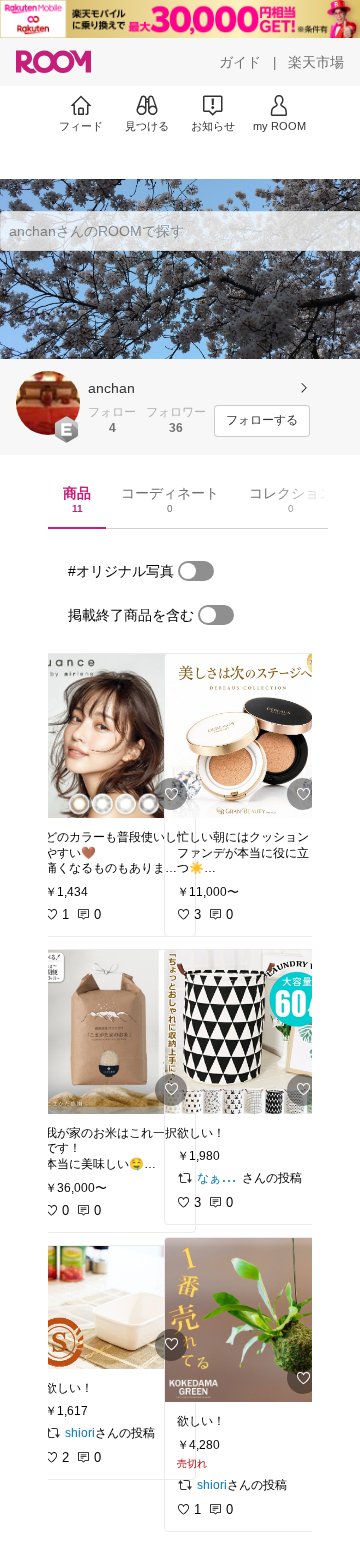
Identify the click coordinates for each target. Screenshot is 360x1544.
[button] (48, 403)
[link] (114, 736)
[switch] (196, 571)
